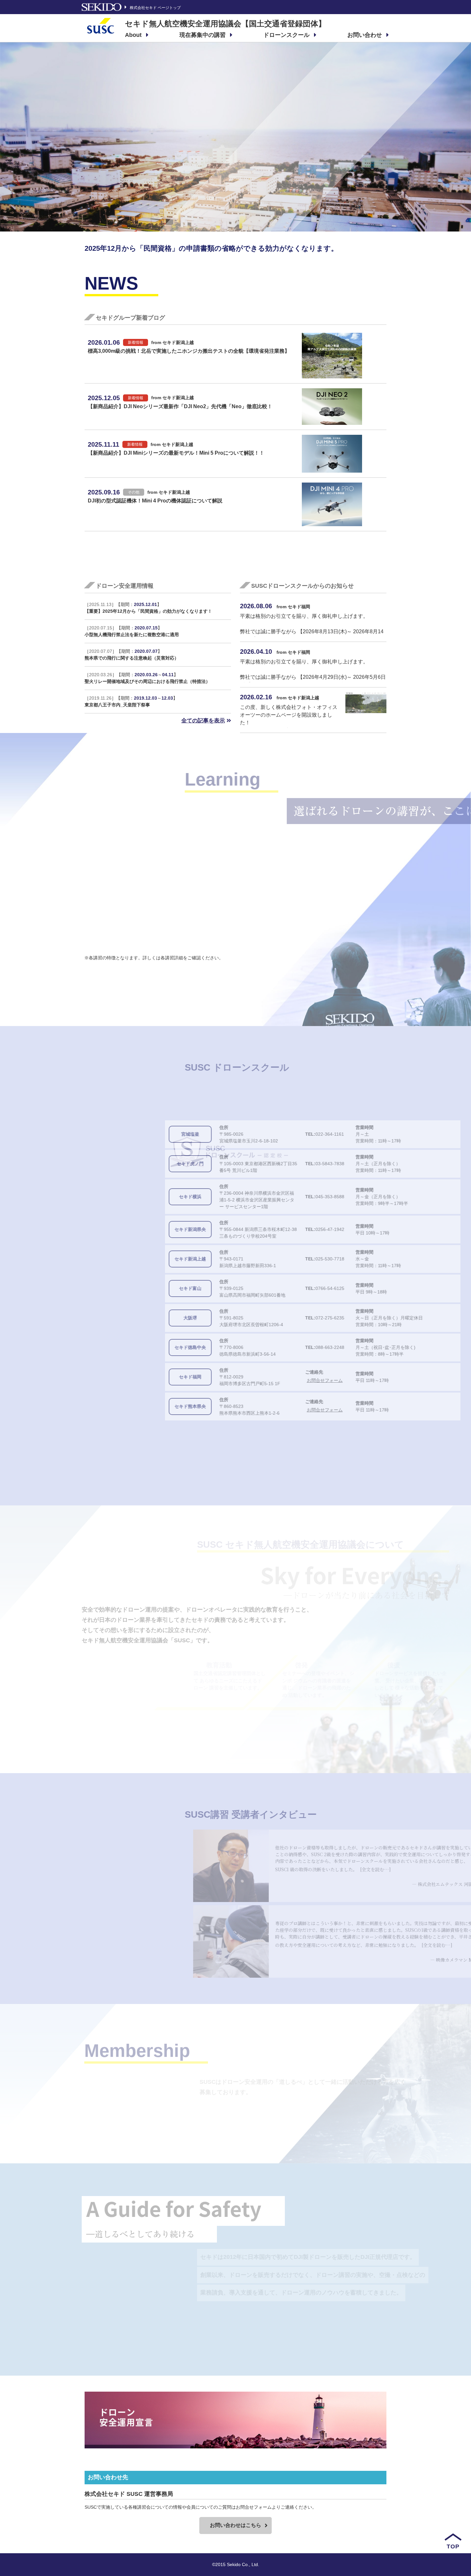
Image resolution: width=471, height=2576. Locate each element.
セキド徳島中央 (113, 1347)
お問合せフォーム (248, 1380)
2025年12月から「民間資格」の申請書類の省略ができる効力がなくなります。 (211, 248)
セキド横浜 (113, 1197)
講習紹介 (335, 981)
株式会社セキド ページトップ (155, 8)
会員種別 (335, 2118)
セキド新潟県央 (113, 1229)
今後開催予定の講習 (331, 1440)
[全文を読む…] (267, 1869)
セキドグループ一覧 (334, 557)
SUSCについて (337, 1731)
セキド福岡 (113, 1377)
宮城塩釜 (113, 1134)
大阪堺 (113, 1318)
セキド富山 (113, 1288)
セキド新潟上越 (113, 1259)
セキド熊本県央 (113, 1406)
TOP (453, 2547)
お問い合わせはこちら (235, 2525)
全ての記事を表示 (203, 721)
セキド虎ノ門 (113, 1164)
